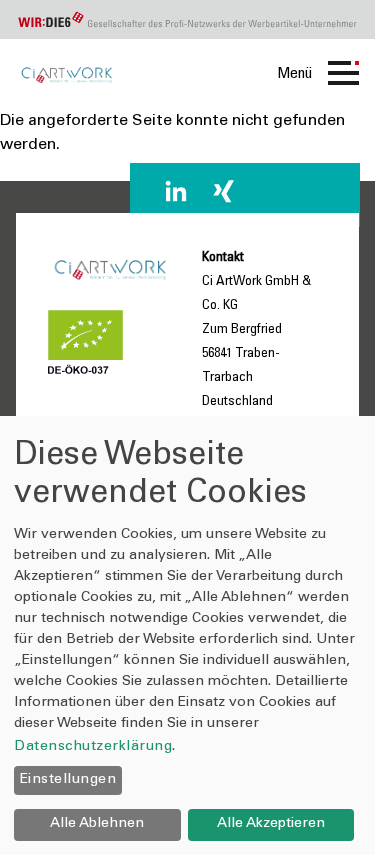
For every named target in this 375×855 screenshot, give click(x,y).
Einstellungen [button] (68, 780)
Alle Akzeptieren (271, 824)
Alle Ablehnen (97, 824)
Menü (294, 74)
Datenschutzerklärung (93, 747)
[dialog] (187, 635)
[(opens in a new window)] (176, 191)
